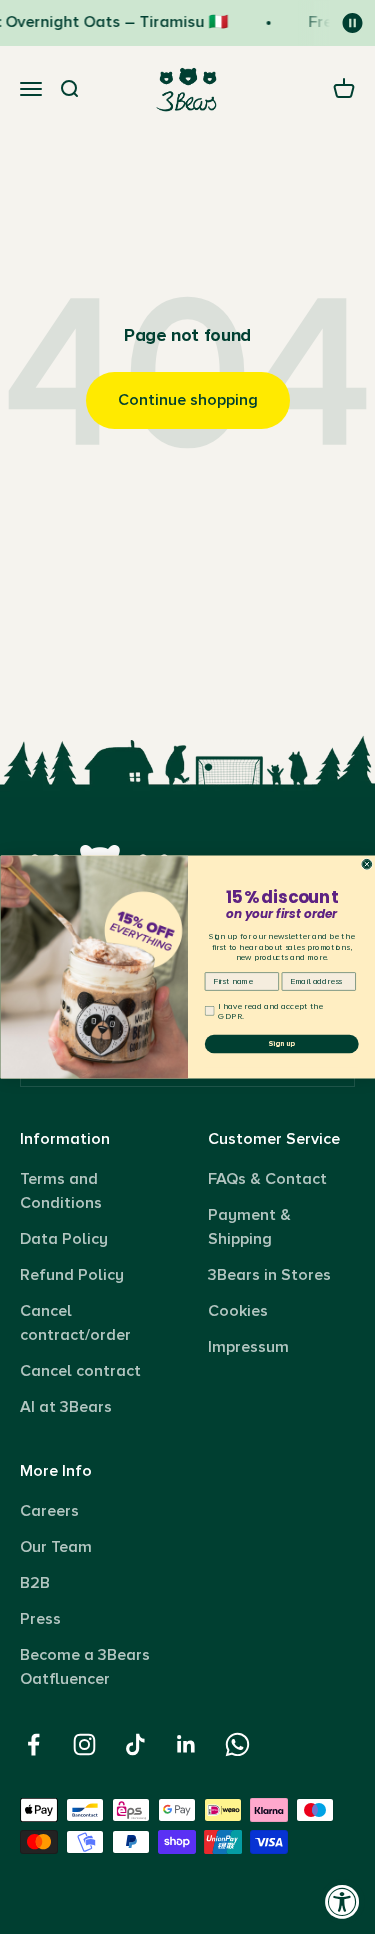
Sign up (281, 1044)
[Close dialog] (367, 864)
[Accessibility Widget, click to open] (342, 1901)
